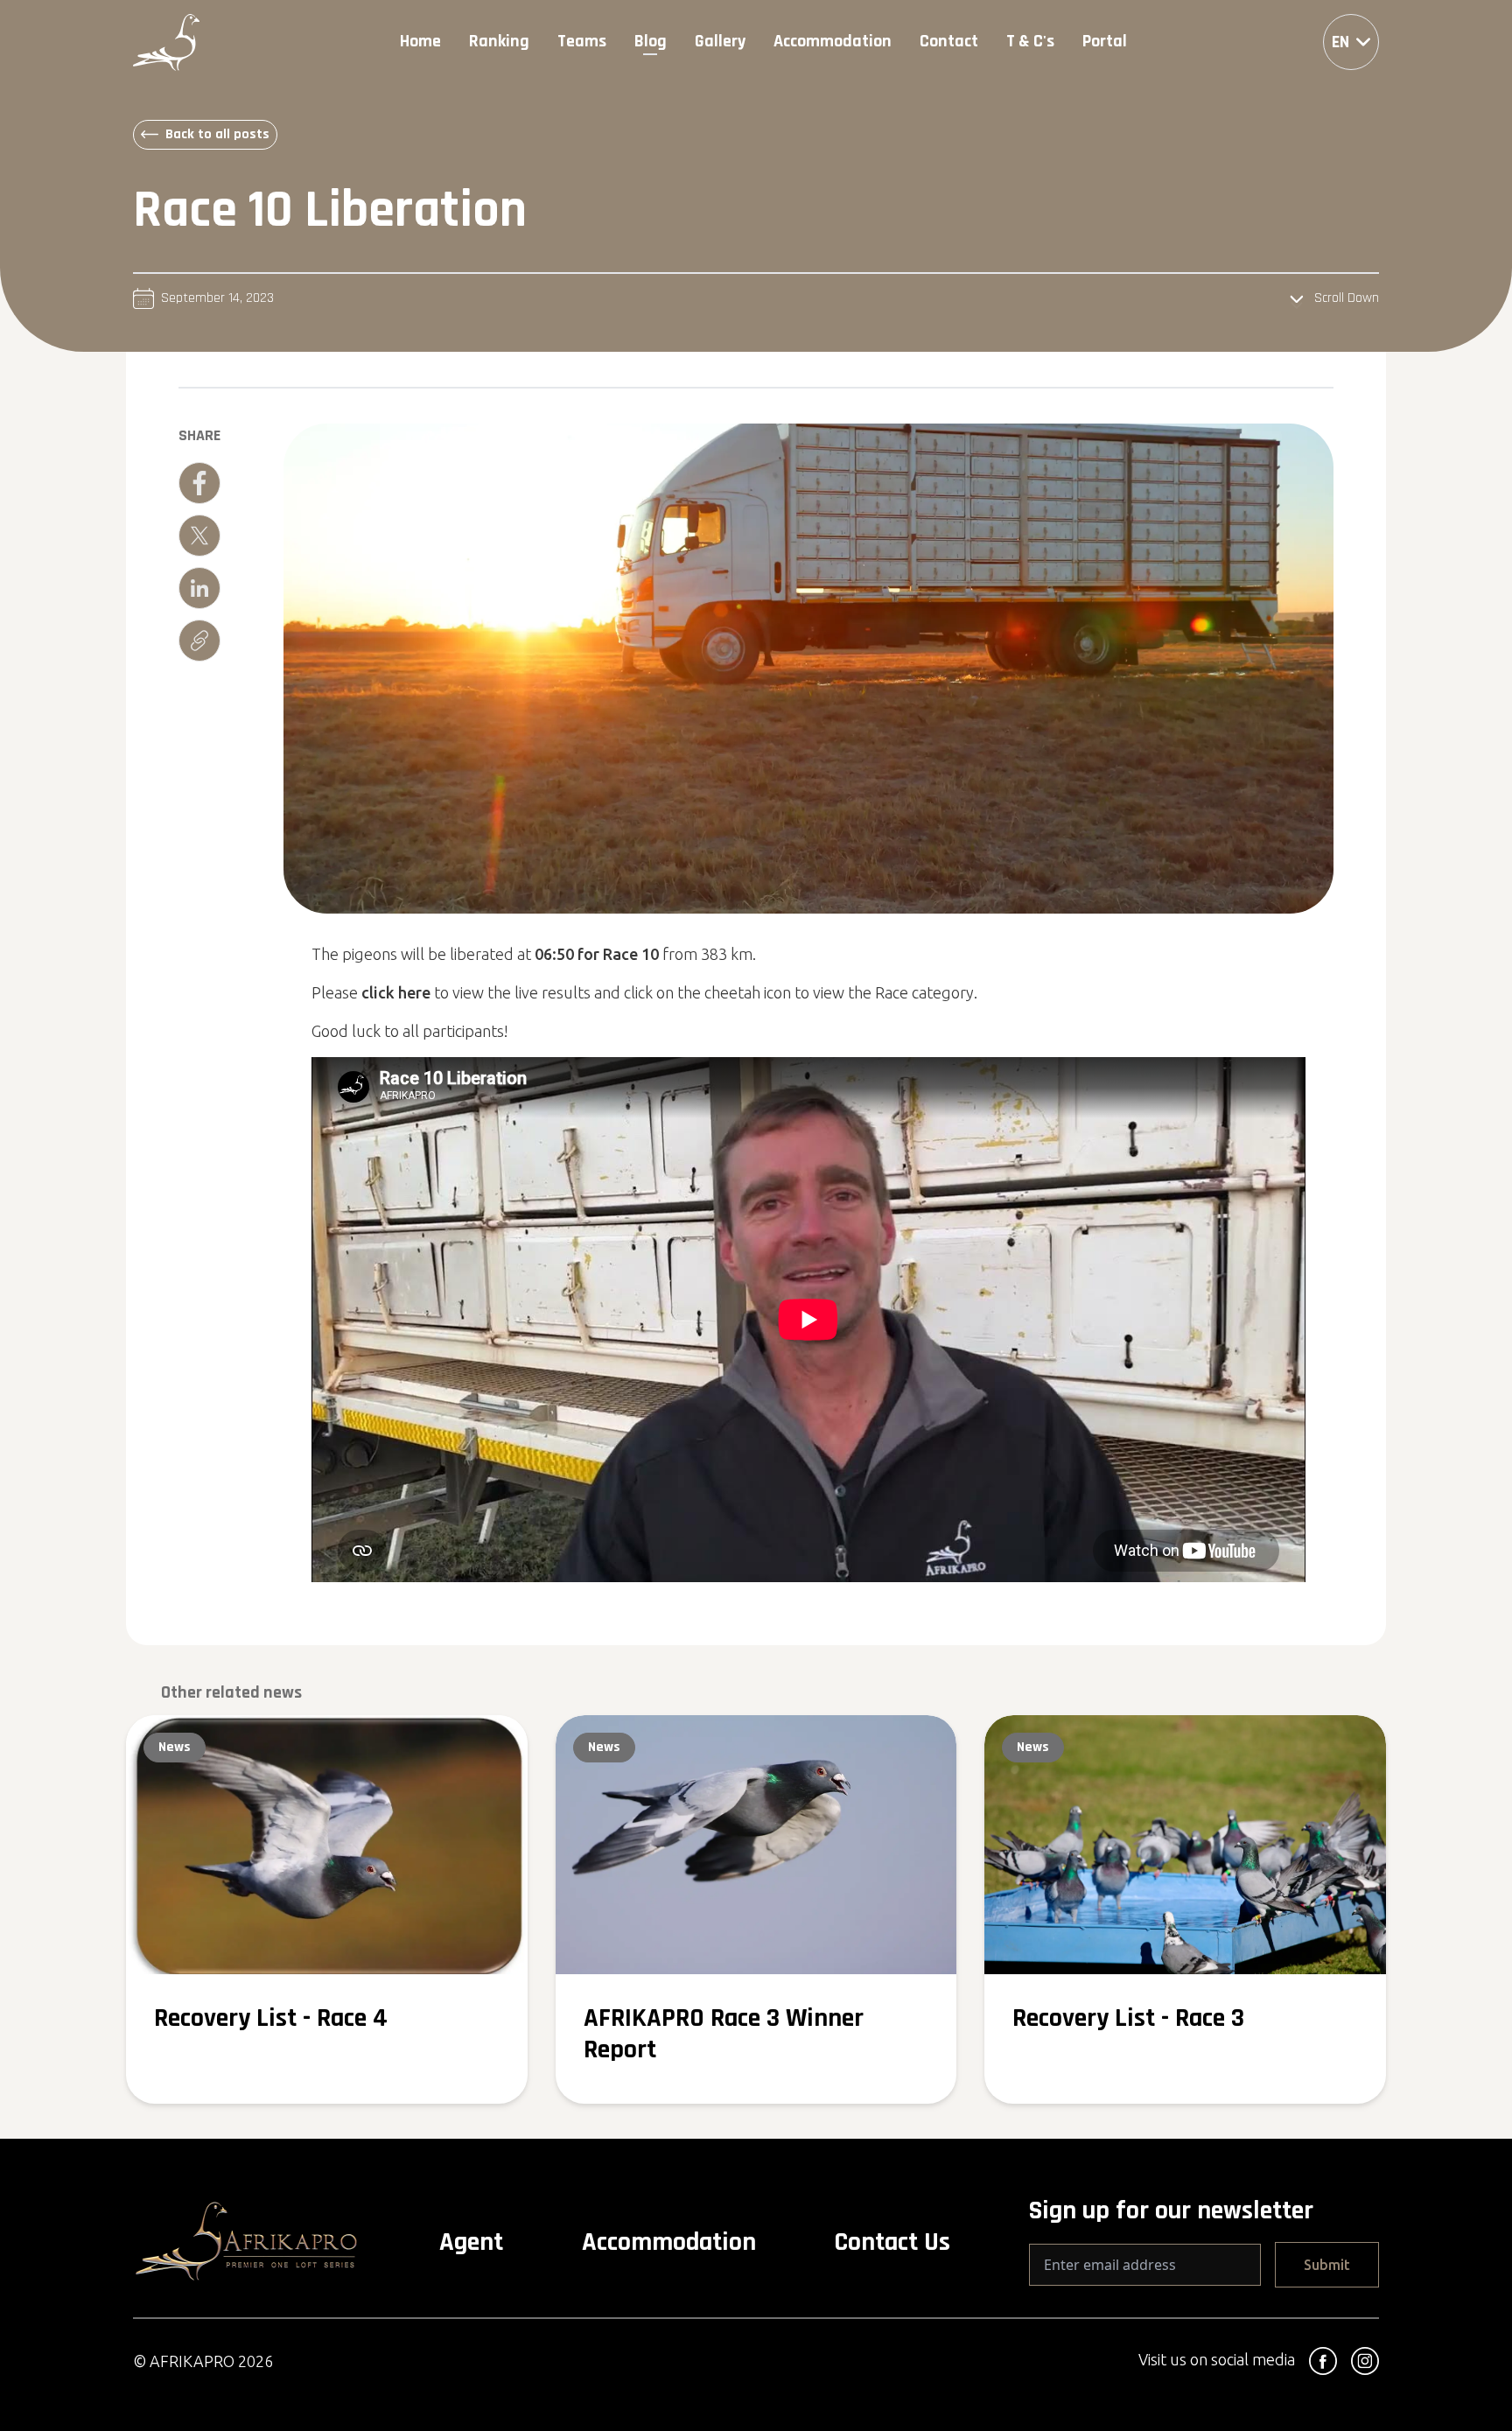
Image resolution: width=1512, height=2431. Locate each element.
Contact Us (892, 2242)
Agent (471, 2242)
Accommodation (669, 2242)
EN (1340, 42)
